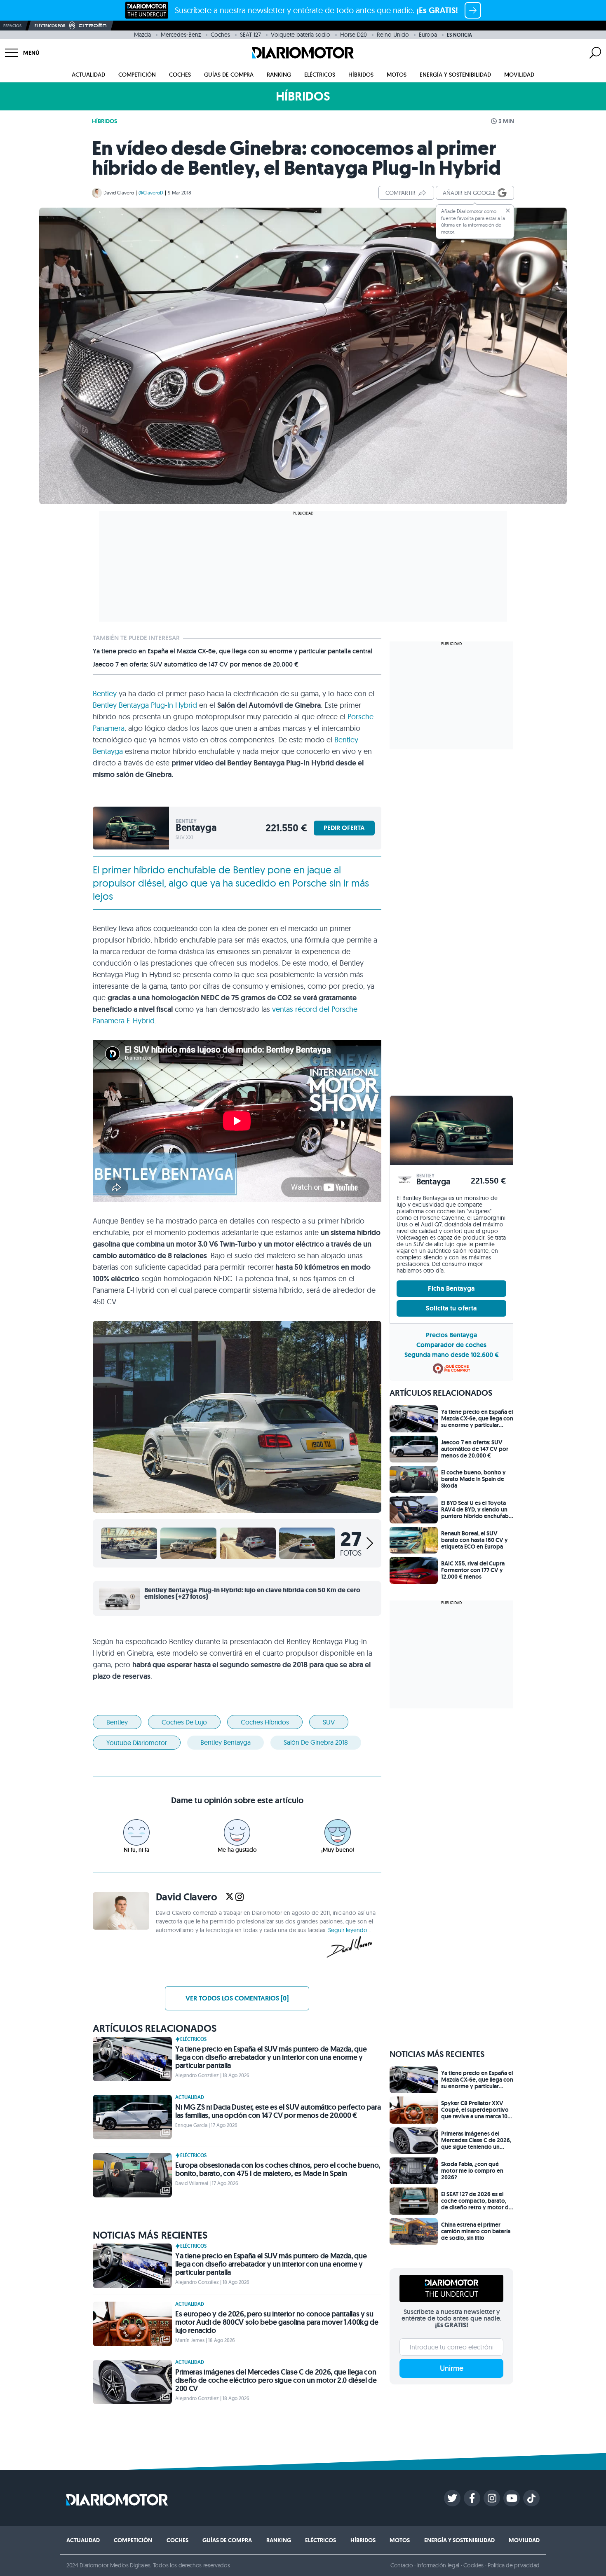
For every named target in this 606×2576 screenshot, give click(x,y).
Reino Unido (393, 35)
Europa (428, 35)
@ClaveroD (151, 193)
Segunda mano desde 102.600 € (452, 1355)
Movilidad (519, 75)
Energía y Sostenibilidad (455, 75)
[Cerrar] (508, 211)
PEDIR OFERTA (344, 828)
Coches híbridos (265, 1722)
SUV (329, 1722)
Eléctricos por (50, 26)
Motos (397, 75)
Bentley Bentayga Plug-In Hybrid (145, 705)
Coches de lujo (184, 1722)
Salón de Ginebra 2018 (316, 1742)
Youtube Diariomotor (137, 1743)
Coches (220, 35)
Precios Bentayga (451, 1335)
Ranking (279, 75)
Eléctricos (320, 75)
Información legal (438, 2565)
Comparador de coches (451, 1345)
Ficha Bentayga (451, 1288)
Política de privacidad (514, 2565)
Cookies (473, 2565)
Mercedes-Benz (181, 35)
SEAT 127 (250, 35)
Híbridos (361, 75)
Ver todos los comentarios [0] (237, 1998)
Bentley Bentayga (225, 1742)
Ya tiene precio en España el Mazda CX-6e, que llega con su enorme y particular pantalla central (233, 651)
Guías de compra (229, 75)
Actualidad (88, 75)
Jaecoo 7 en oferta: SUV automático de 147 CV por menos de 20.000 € (196, 664)
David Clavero (119, 193)
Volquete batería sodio (301, 35)
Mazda (142, 35)
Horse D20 (353, 35)
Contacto (402, 2565)
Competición (137, 75)
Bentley (105, 694)
